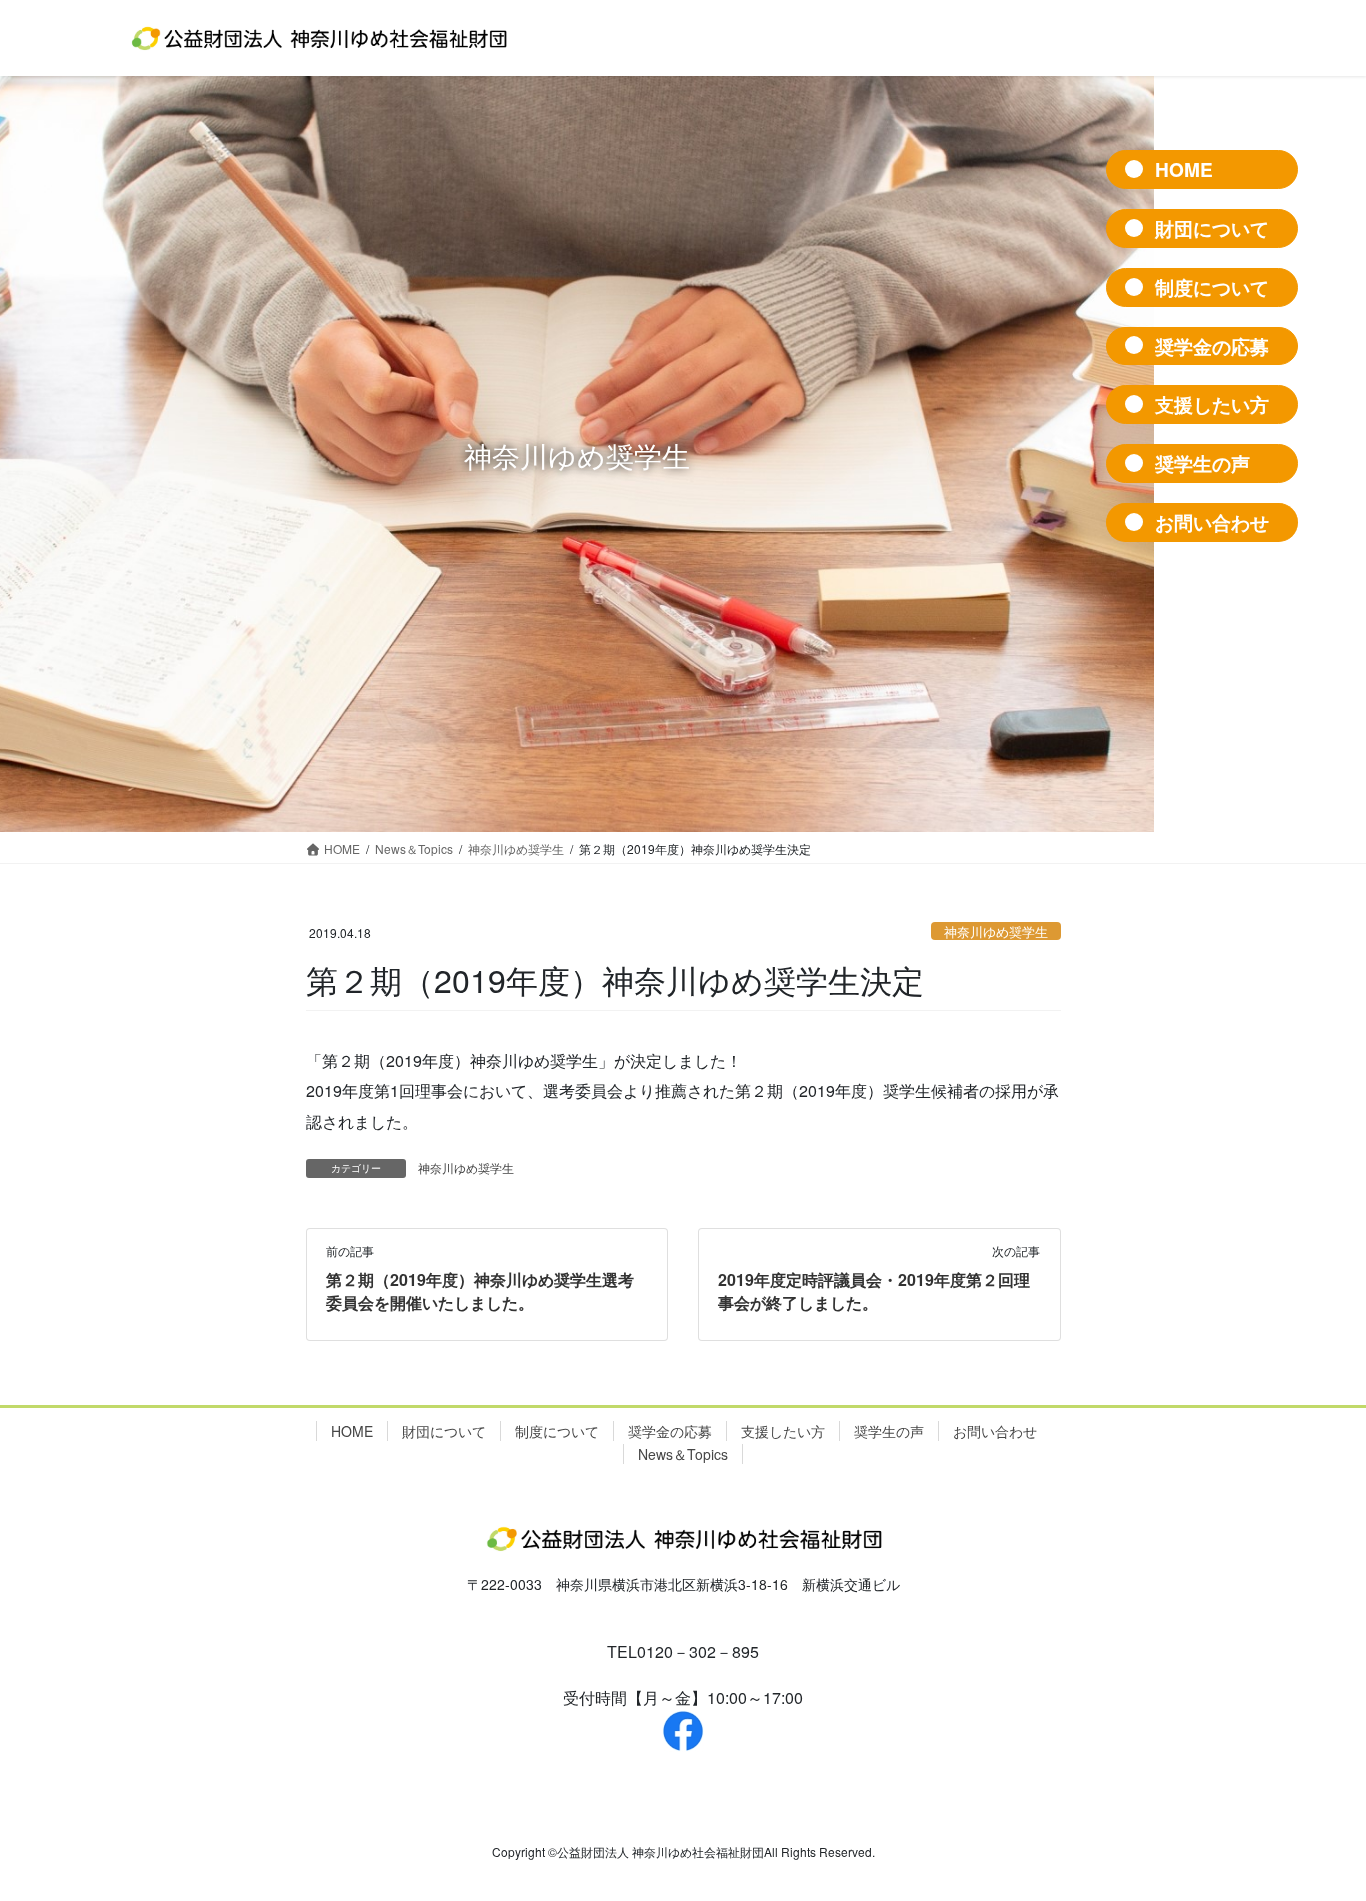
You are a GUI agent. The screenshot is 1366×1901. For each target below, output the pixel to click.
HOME (352, 1431)
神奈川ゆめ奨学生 (996, 931)
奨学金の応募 (670, 1431)
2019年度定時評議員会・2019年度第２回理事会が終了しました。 (874, 1290)
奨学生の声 (889, 1431)
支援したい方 (783, 1431)
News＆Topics (683, 1454)
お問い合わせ (995, 1431)
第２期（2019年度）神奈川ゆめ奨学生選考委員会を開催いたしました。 (480, 1290)
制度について (557, 1431)
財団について (444, 1431)
